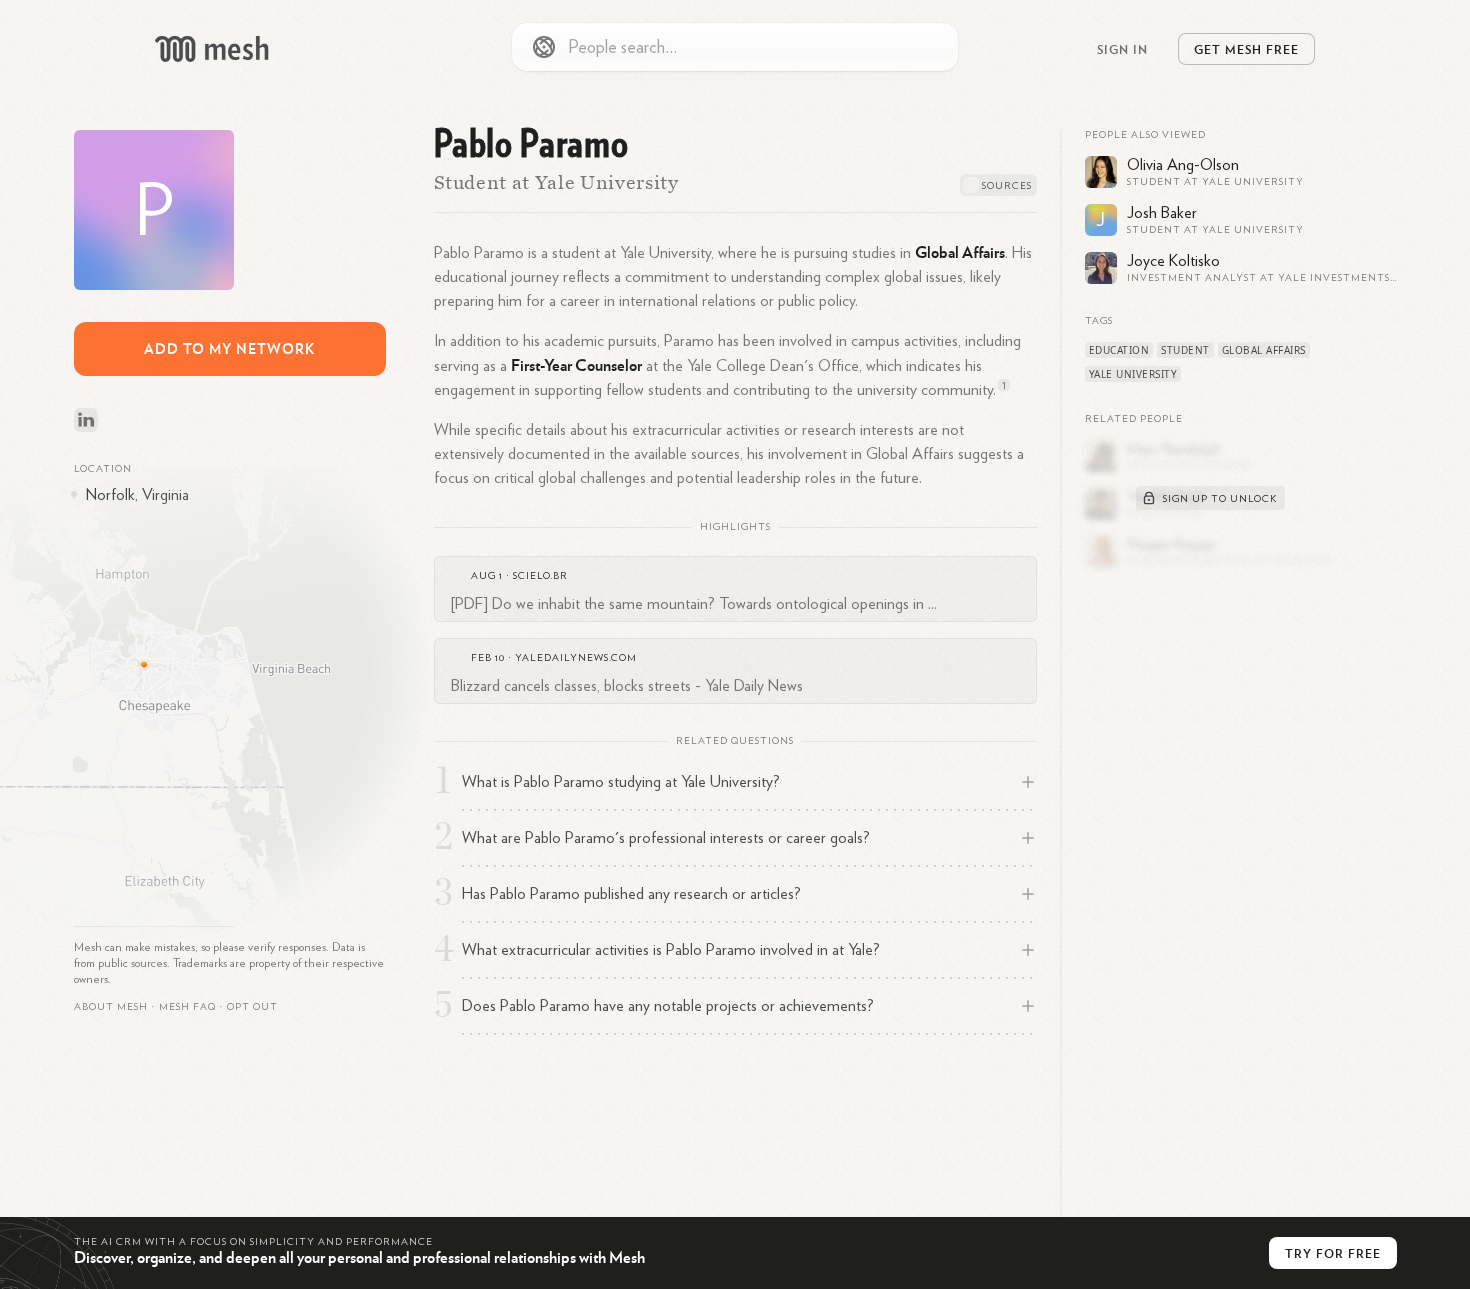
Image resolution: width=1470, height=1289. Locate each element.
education (1119, 350)
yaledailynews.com (576, 658)
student (1185, 350)
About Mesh (111, 1007)
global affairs (1264, 350)
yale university (1133, 374)
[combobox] (735, 47)
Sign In (1122, 49)
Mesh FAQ (187, 1007)
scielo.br (540, 576)
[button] (187, 1007)
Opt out (252, 1007)
